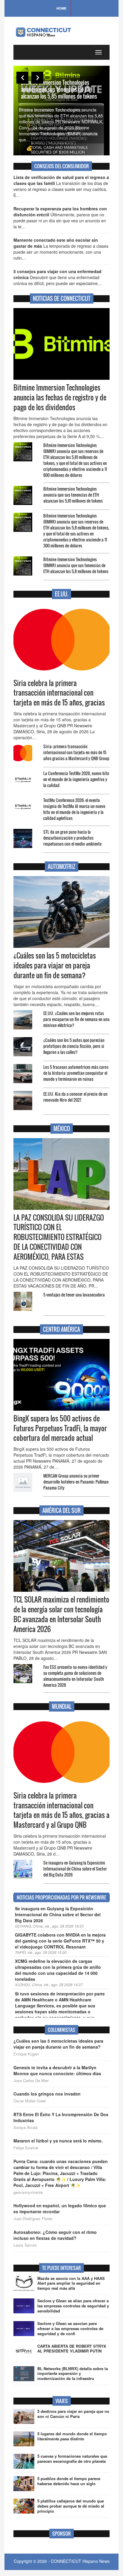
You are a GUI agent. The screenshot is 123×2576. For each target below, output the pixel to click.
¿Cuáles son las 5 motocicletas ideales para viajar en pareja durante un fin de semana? (55, 965)
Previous (22, 78)
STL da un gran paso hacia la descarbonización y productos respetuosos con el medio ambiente (72, 838)
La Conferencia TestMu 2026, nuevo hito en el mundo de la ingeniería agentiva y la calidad (76, 779)
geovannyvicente (28, 2192)
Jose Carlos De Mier (31, 2081)
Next (37, 78)
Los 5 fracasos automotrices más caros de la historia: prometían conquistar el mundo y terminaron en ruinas (76, 1073)
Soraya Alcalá (26, 2127)
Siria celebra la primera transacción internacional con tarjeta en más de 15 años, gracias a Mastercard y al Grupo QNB (61, 1810)
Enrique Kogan (26, 2054)
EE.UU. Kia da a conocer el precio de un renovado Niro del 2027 (75, 1097)
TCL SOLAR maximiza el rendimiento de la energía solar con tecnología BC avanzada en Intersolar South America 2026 (61, 1614)
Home (61, 8)
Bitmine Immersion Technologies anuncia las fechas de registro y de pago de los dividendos (60, 397)
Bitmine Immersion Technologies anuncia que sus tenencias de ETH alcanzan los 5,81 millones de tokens (73, 495)
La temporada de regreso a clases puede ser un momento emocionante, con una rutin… (61, 249)
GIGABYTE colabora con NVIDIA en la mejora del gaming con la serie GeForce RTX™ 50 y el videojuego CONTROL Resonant (60, 1941)
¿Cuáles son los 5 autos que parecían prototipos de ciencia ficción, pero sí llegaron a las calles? (74, 1046)
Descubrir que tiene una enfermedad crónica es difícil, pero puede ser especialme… (58, 277)
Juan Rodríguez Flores (33, 2219)
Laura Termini (25, 2245)
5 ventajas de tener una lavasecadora (74, 1295)
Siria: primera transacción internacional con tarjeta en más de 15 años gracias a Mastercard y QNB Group (76, 752)
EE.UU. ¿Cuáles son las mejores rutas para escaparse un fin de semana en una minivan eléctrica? (76, 1019)
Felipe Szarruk (26, 2148)
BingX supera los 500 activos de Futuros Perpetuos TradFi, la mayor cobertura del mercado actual (60, 1428)
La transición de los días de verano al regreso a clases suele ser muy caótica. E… (61, 186)
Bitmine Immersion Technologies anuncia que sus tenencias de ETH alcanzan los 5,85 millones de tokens (59, 89)
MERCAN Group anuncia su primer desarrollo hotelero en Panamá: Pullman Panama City (76, 1482)
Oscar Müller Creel (30, 2101)
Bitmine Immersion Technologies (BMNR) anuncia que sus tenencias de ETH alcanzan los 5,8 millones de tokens (76, 565)
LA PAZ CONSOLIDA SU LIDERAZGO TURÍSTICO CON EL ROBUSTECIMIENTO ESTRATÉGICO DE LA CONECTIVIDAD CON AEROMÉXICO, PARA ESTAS (59, 1237)
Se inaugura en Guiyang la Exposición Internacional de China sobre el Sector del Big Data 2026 (75, 1869)
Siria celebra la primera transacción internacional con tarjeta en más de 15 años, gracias (59, 693)
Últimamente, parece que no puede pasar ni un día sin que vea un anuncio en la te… (60, 218)
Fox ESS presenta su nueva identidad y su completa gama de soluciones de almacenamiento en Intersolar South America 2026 (75, 1676)
